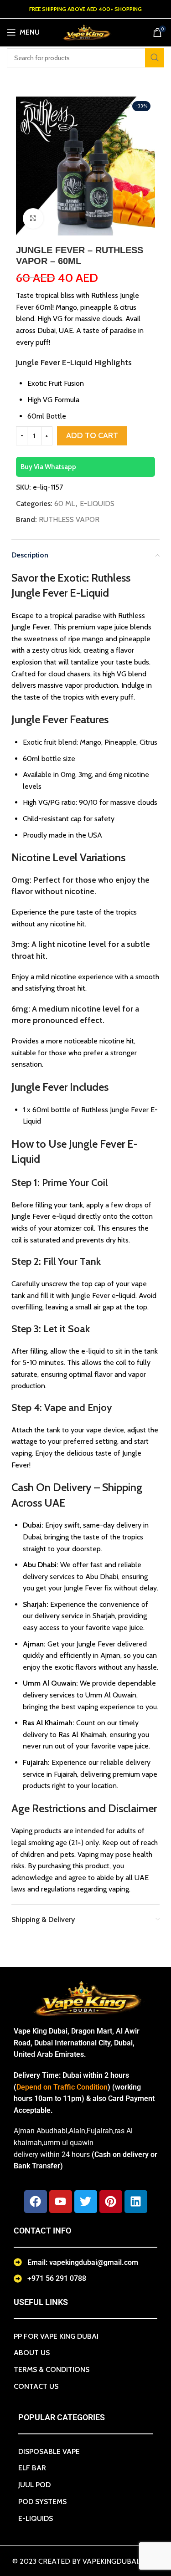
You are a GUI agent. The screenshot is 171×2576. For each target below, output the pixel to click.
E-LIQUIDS (97, 503)
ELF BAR (32, 2468)
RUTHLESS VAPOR (69, 519)
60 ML (65, 503)
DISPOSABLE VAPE (49, 2451)
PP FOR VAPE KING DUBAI (56, 2336)
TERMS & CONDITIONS (52, 2369)
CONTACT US (36, 2386)
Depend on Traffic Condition (62, 2087)
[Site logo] (86, 32)
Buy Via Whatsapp (48, 467)
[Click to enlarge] (33, 218)
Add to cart (92, 435)
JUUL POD (34, 2485)
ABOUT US (32, 2353)
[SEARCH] (155, 58)
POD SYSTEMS (42, 2502)
